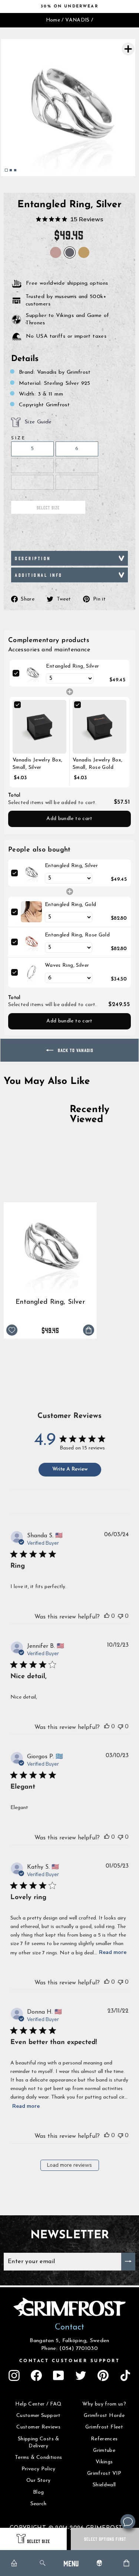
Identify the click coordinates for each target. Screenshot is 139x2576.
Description (33, 558)
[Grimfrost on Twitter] (81, 2375)
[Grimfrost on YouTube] (59, 2375)
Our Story (38, 2481)
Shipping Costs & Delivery (39, 2443)
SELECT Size (39, 2541)
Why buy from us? (104, 2404)
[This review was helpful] (107, 1616)
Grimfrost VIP (104, 2474)
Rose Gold (56, 252)
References (104, 2439)
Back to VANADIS (75, 1050)
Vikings (104, 2462)
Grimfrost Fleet (104, 2427)
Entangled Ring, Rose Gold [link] (77, 935)
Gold (84, 252)
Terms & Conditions (39, 2458)
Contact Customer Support (70, 2361)
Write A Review (70, 1469)
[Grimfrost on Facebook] (36, 2375)
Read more (113, 1952)
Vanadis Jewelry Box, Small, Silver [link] (37, 764)
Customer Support (39, 2416)
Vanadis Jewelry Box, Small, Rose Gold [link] (97, 764)
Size (18, 438)
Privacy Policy (39, 2469)
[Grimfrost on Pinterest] (103, 2375)
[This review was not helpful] (120, 1616)
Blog (38, 2492)
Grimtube (104, 2451)
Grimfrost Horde (104, 2416)
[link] (33, 673)
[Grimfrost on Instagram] (14, 2375)
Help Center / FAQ (39, 2404)
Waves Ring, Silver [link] (67, 965)
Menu (71, 2563)
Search (39, 2504)
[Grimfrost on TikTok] (125, 2375)
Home (53, 20)
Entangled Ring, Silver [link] (72, 666)
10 (77, 482)
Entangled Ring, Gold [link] (70, 905)
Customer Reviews (38, 2427)
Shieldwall (104, 2485)
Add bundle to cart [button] (69, 819)
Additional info (39, 575)
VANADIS (77, 20)
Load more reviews (69, 2165)
